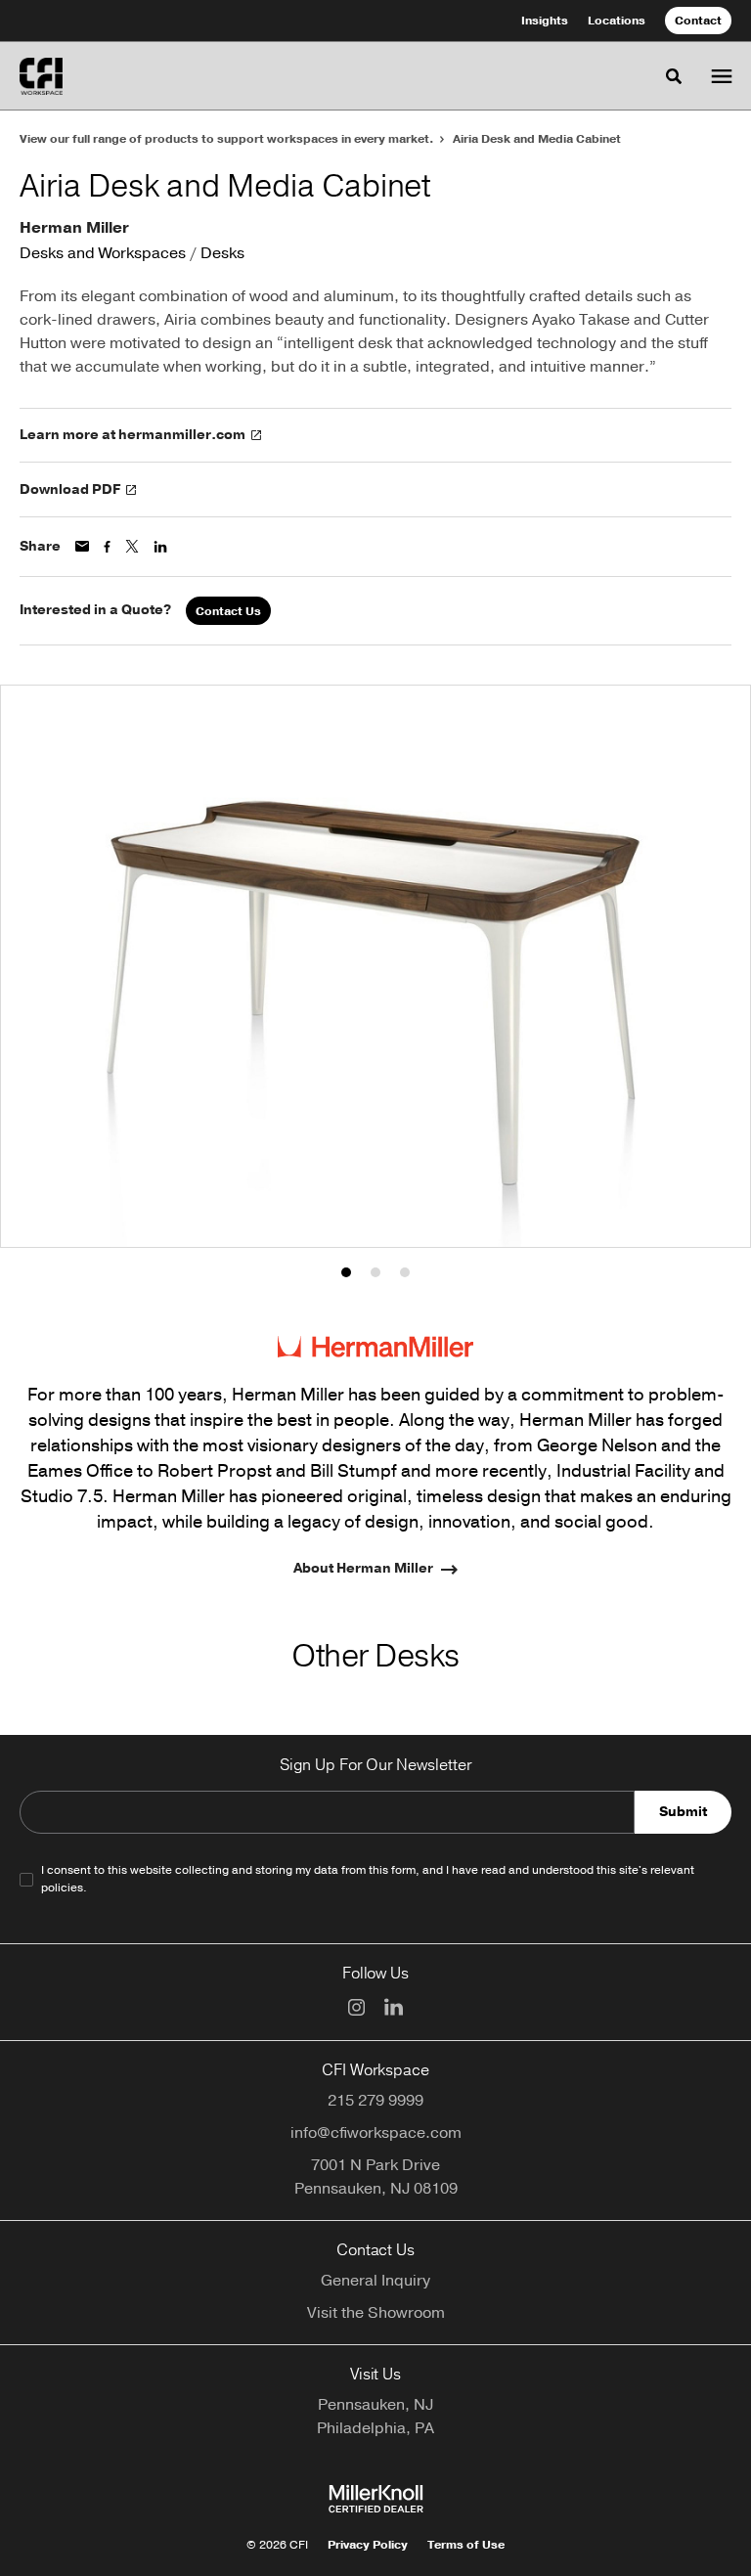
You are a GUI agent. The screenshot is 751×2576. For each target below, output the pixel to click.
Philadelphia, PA (375, 2428)
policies (62, 1888)
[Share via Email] (82, 546)
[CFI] (41, 76)
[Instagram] (356, 2007)
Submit (683, 1812)
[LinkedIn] (394, 2007)
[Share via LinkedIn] (160, 547)
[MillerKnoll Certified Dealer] (376, 2499)
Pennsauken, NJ (375, 2405)
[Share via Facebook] (107, 547)
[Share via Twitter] (132, 546)
